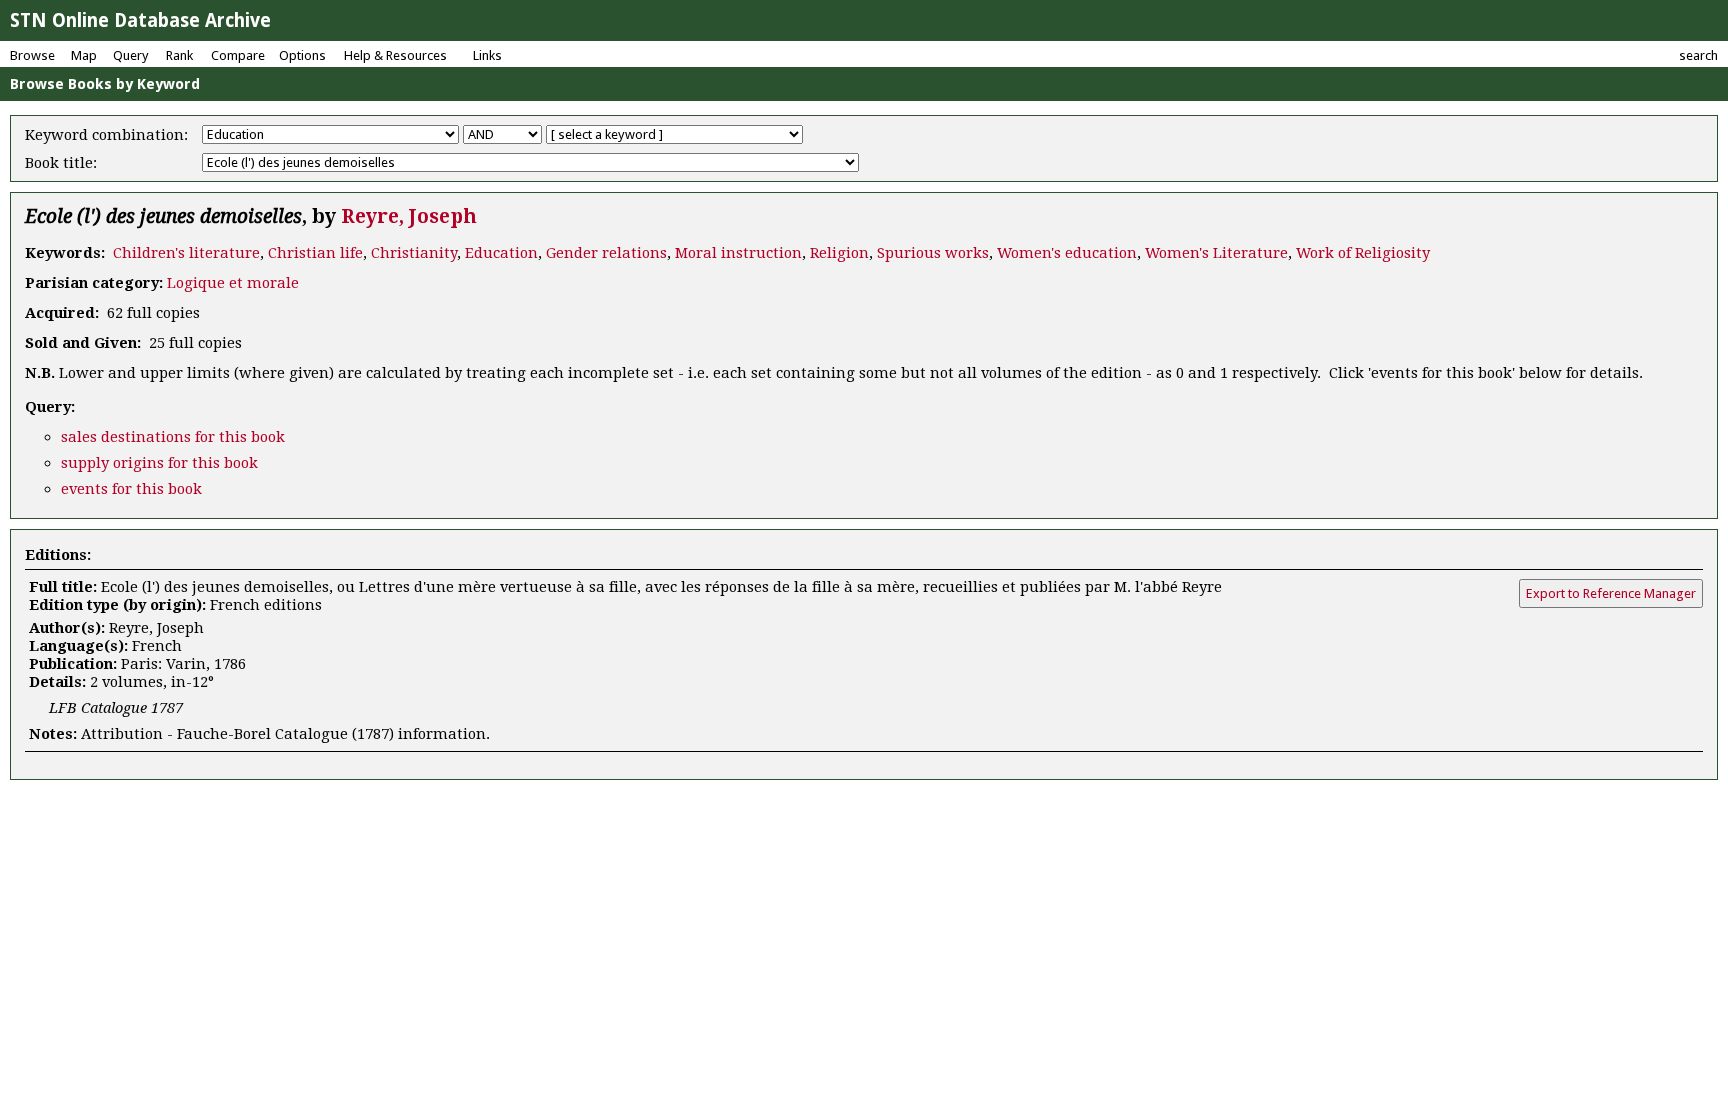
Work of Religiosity (1363, 253)
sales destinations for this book (173, 437)
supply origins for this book (159, 463)
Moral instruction (738, 253)
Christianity (414, 253)
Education (501, 253)
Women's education (1067, 253)
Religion (839, 253)
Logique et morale (233, 283)
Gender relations (606, 253)
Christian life (315, 253)
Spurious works (933, 253)
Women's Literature (1216, 253)
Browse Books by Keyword (105, 84)
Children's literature (186, 253)
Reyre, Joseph (409, 216)
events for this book (131, 489)
